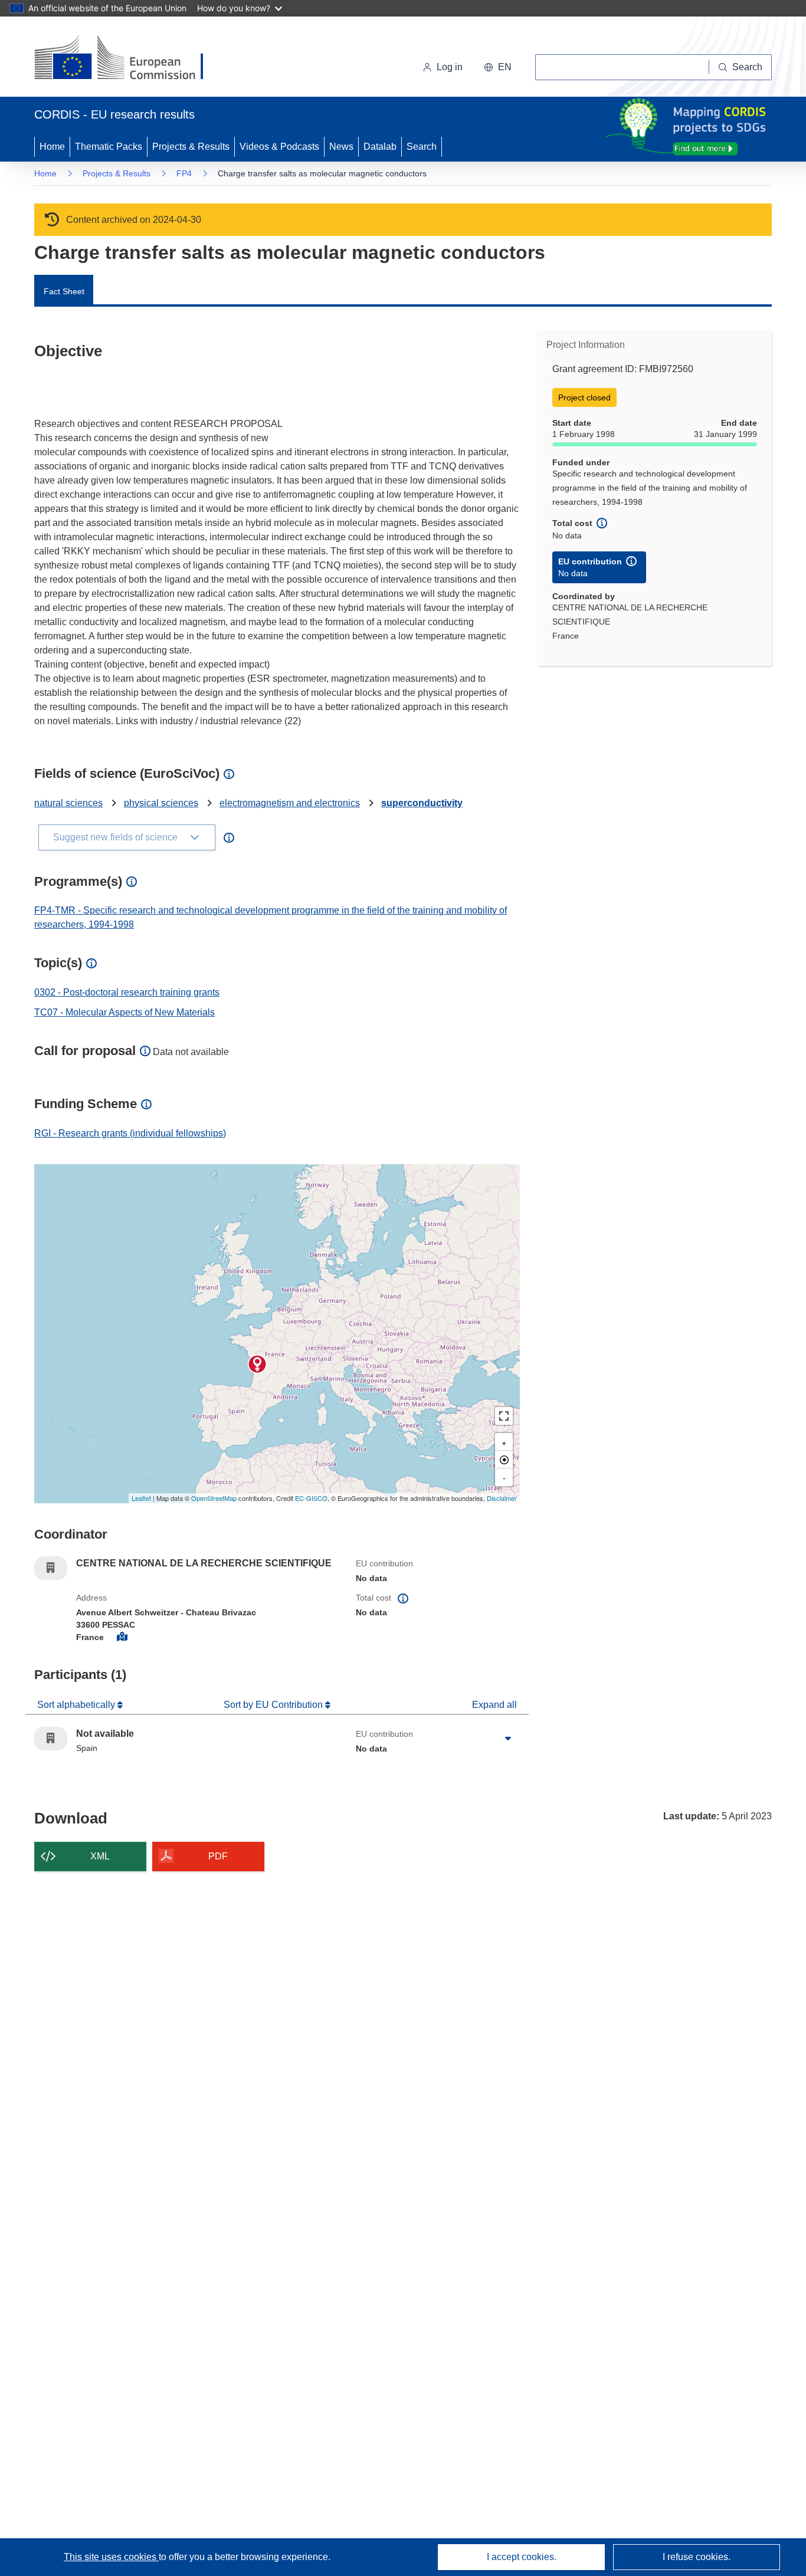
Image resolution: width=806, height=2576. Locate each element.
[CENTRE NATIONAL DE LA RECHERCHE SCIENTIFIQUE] (257, 1364)
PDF (218, 1856)
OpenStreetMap (214, 1498)
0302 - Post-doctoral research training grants (127, 992)
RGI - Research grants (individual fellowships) (130, 1133)
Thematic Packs (109, 147)
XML (100, 1856)
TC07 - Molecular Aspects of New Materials (124, 1012)
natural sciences (68, 803)
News (341, 147)
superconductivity (422, 803)
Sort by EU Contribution (274, 1705)
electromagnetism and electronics (290, 803)
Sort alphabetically (77, 1705)
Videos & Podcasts (279, 147)
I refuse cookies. (697, 2557)
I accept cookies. (522, 2557)
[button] (498, 67)
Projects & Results (191, 147)
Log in (450, 67)
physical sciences (161, 803)
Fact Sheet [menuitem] (64, 291)
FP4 (184, 173)
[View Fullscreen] (504, 1416)
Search (422, 147)
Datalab (380, 147)
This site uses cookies (111, 2557)
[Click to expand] (508, 1739)
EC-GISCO (311, 1498)
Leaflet (141, 1498)
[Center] (504, 1460)
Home (52, 147)
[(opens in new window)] (130, 59)
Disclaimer (502, 1498)
